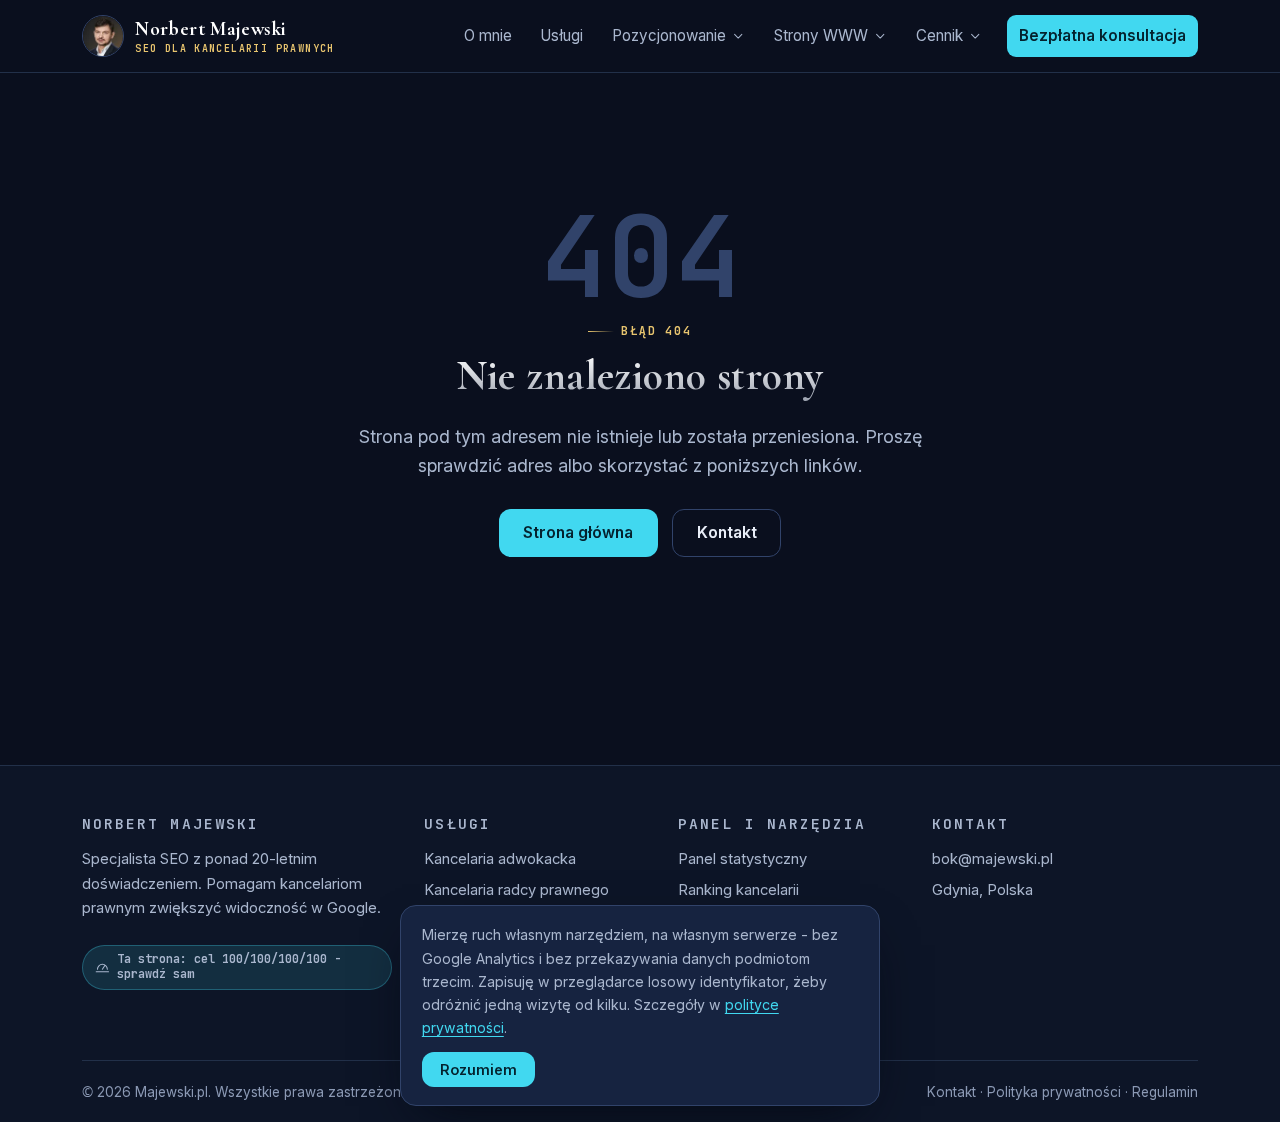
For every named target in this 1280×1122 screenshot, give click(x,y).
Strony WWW (821, 35)
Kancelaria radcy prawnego (516, 890)
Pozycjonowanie (669, 35)
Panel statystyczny (742, 859)
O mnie (488, 35)
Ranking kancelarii (738, 890)
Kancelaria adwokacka (500, 859)
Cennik (939, 35)
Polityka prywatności (1054, 1092)
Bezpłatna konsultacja (1102, 35)
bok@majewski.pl (992, 859)
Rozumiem (478, 1069)
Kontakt (727, 532)
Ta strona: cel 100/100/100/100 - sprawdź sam (229, 966)
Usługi (561, 35)
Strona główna (578, 532)
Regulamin (1165, 1092)
